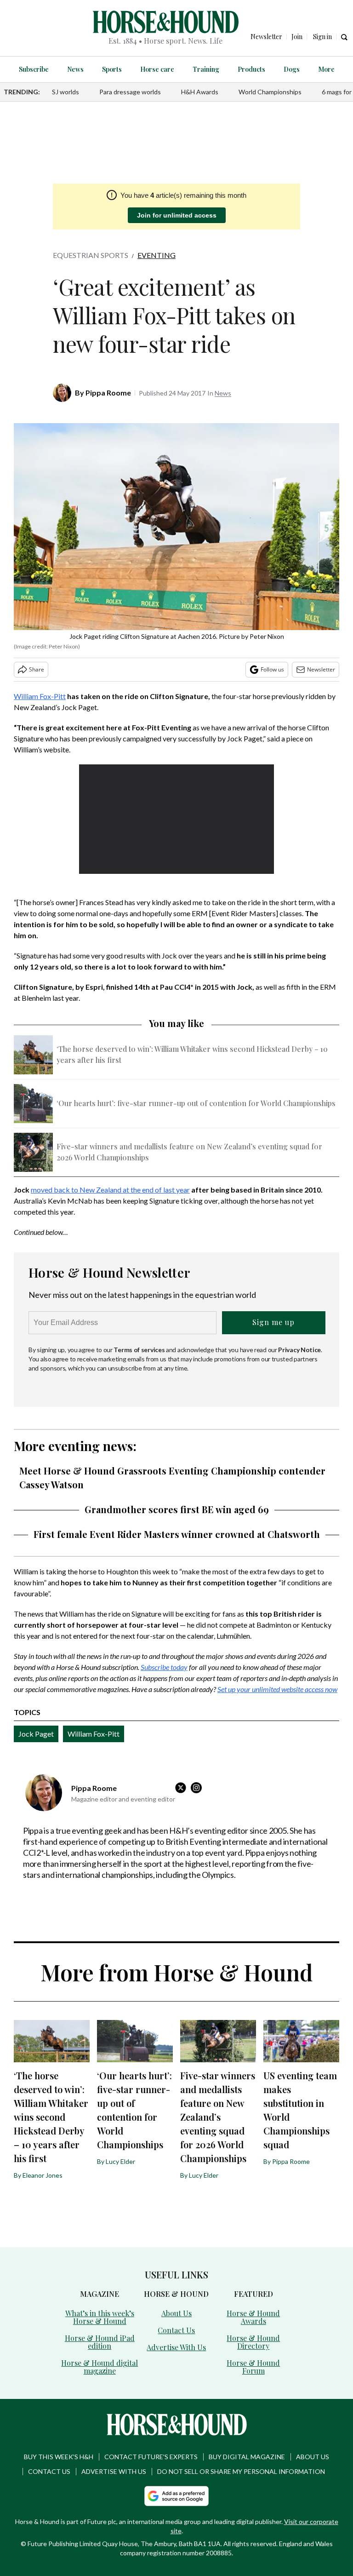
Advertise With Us (176, 2347)
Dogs (292, 69)
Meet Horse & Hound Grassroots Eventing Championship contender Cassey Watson (172, 1477)
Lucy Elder (120, 2161)
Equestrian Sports (91, 255)
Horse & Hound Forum (253, 2367)
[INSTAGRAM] (199, 1788)
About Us (176, 2313)
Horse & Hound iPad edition (100, 2342)
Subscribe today (164, 1667)
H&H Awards (200, 92)
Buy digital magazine (247, 2457)
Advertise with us (114, 2471)
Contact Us (176, 2330)
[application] (177, 819)
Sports (112, 69)
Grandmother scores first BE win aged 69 (177, 1509)
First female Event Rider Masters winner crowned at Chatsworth (177, 1534)
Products (251, 69)
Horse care (157, 69)
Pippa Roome (108, 393)
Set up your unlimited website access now (277, 1689)
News (75, 69)
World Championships (270, 92)
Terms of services (140, 1350)
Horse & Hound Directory (253, 2342)
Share (37, 669)
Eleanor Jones (43, 2175)
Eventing (157, 255)
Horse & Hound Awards (253, 2317)
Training (206, 69)
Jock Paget (36, 1734)
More (326, 69)
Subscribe (34, 69)
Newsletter (321, 669)
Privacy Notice (299, 1350)
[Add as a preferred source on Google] (176, 2496)
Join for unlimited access (177, 215)
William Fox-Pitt (40, 696)
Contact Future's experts (151, 2457)
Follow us (272, 669)
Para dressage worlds (130, 92)
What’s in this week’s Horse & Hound (100, 2317)
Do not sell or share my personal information (241, 2471)
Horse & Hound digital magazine (100, 2367)
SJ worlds (65, 92)
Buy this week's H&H (59, 2457)
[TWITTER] (183, 1788)
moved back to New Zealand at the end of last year (110, 1190)
